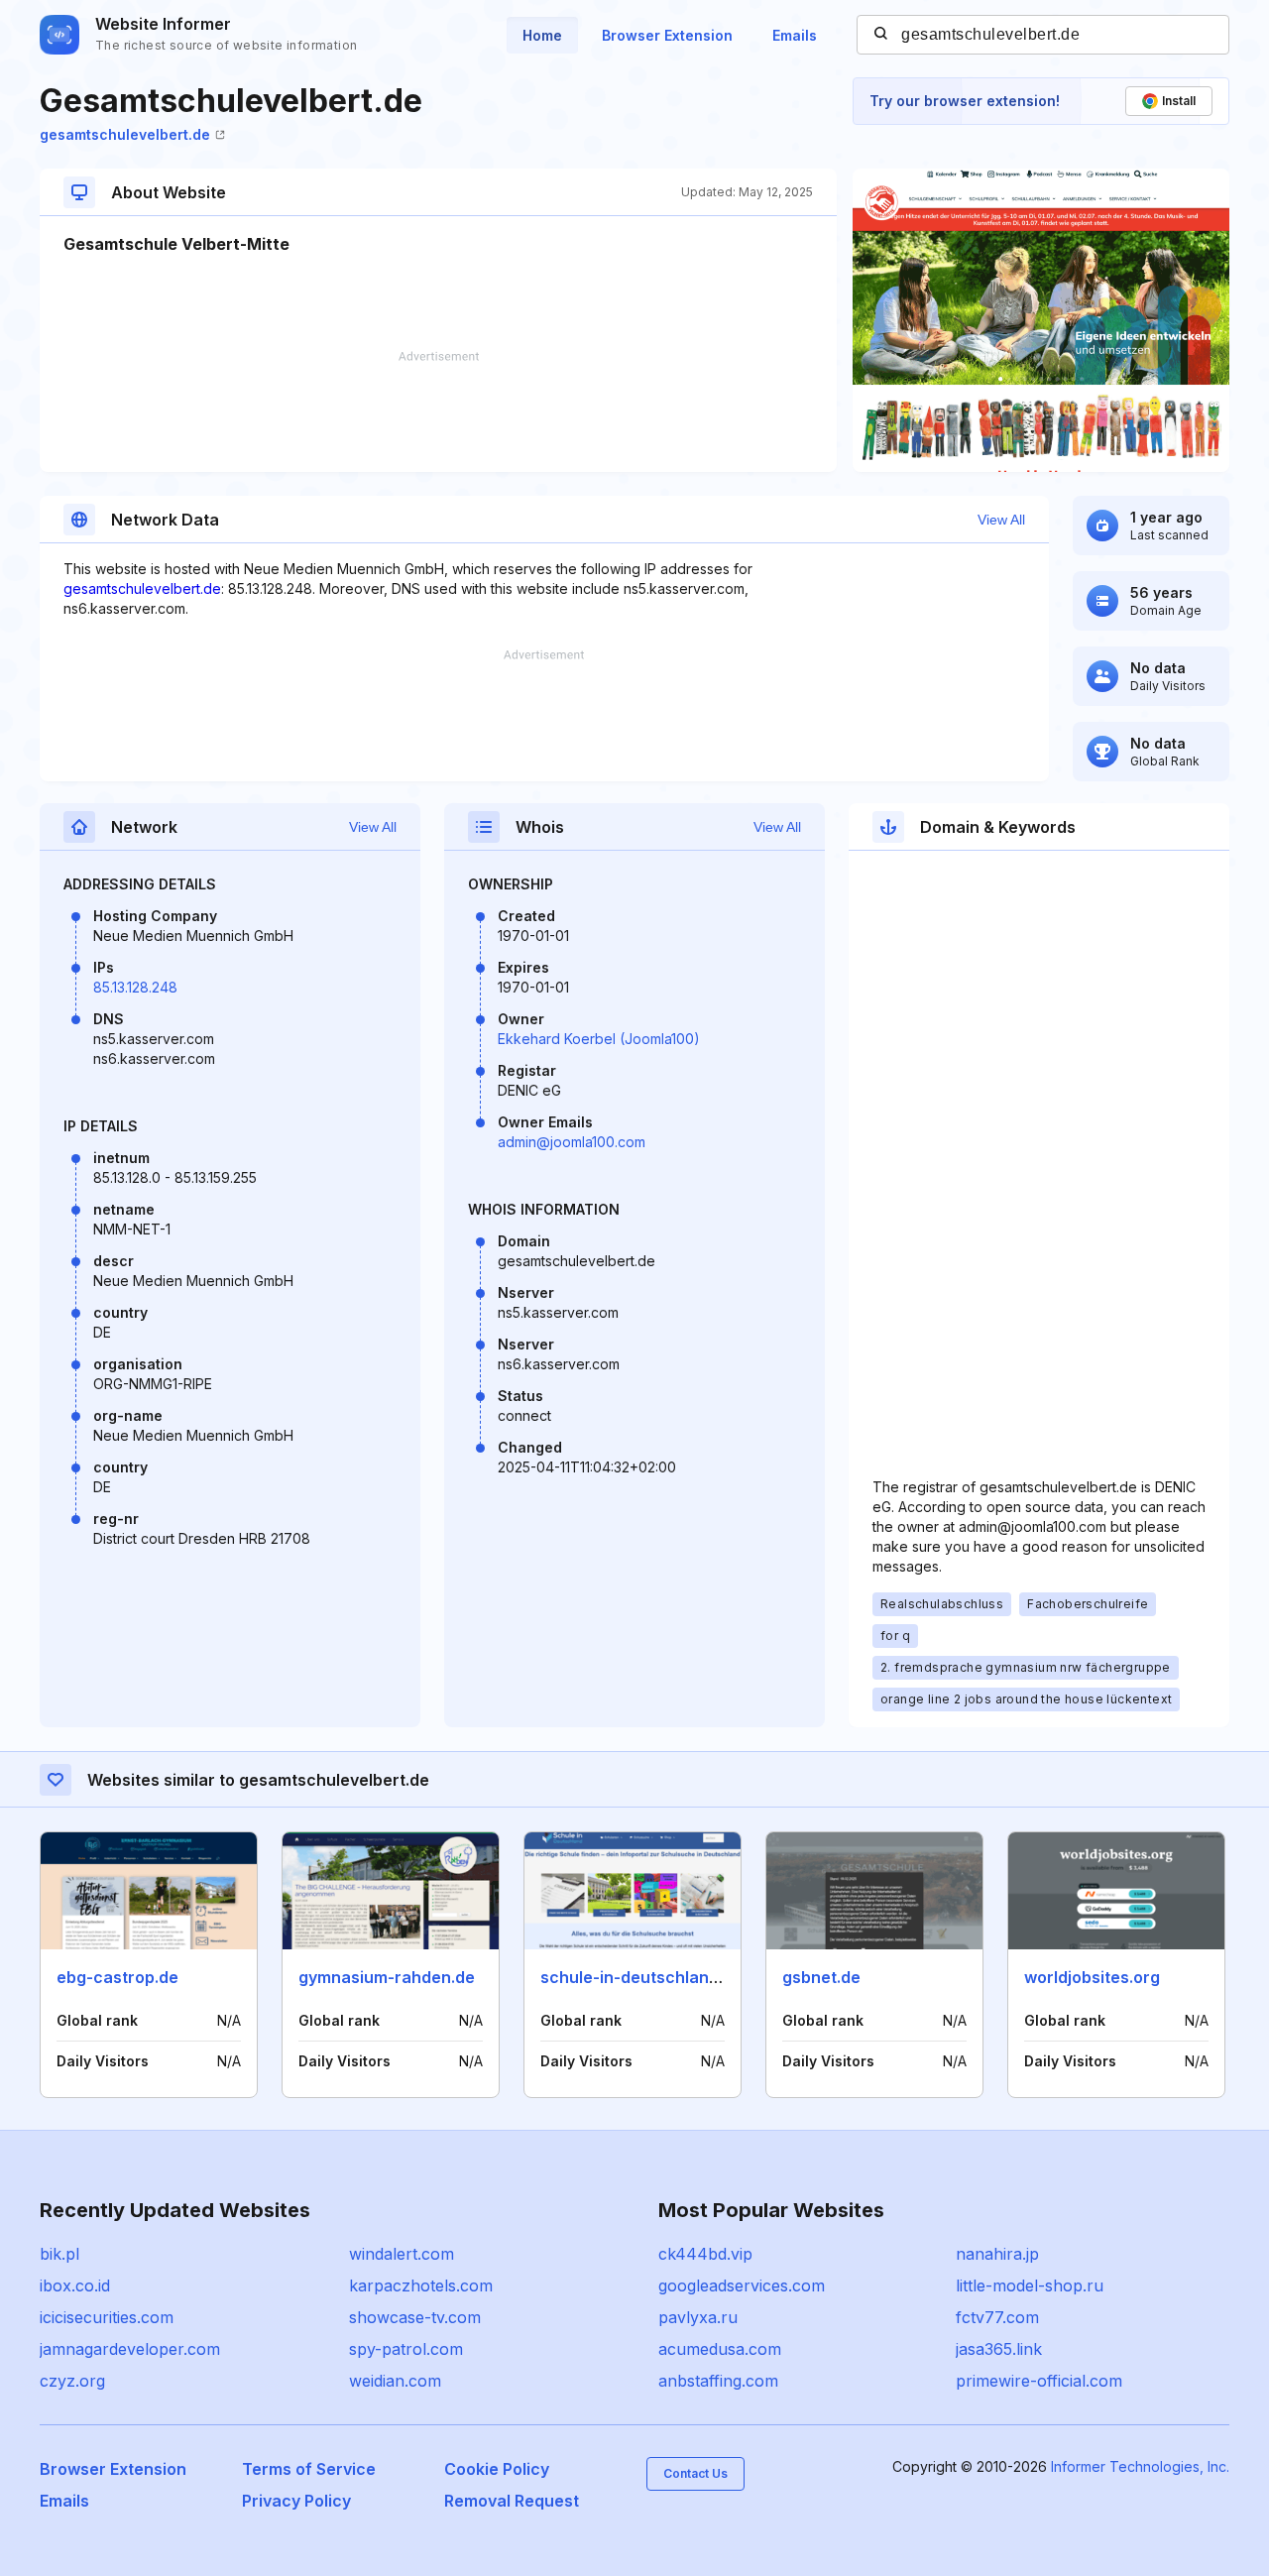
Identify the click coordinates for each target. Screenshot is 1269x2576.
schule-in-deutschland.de (641, 1977)
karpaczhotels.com (421, 2285)
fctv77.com (997, 2317)
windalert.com (402, 2254)
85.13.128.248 (135, 987)
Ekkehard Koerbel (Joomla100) (599, 1039)
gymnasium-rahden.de (387, 1977)
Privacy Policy (296, 2501)
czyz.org (72, 2381)
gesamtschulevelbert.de (125, 134)
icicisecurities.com (107, 2317)
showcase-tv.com (415, 2317)
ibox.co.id (75, 2285)
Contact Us (695, 2473)
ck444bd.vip (705, 2254)
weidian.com (395, 2381)
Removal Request (512, 2501)
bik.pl (59, 2254)
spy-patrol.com (406, 2349)
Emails (795, 35)
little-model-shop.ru (1030, 2285)
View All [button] (1001, 520)
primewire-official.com (1039, 2381)
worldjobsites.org (1092, 1977)
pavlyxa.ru (698, 2317)
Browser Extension (667, 35)
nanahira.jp (997, 2254)
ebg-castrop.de (117, 1977)
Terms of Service (309, 2469)
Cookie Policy (497, 2469)
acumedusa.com (720, 2349)
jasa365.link (999, 2349)
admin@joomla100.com (572, 1142)
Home (542, 35)
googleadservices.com (742, 2285)
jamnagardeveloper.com (130, 2349)
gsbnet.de (821, 1977)
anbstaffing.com (718, 2381)
